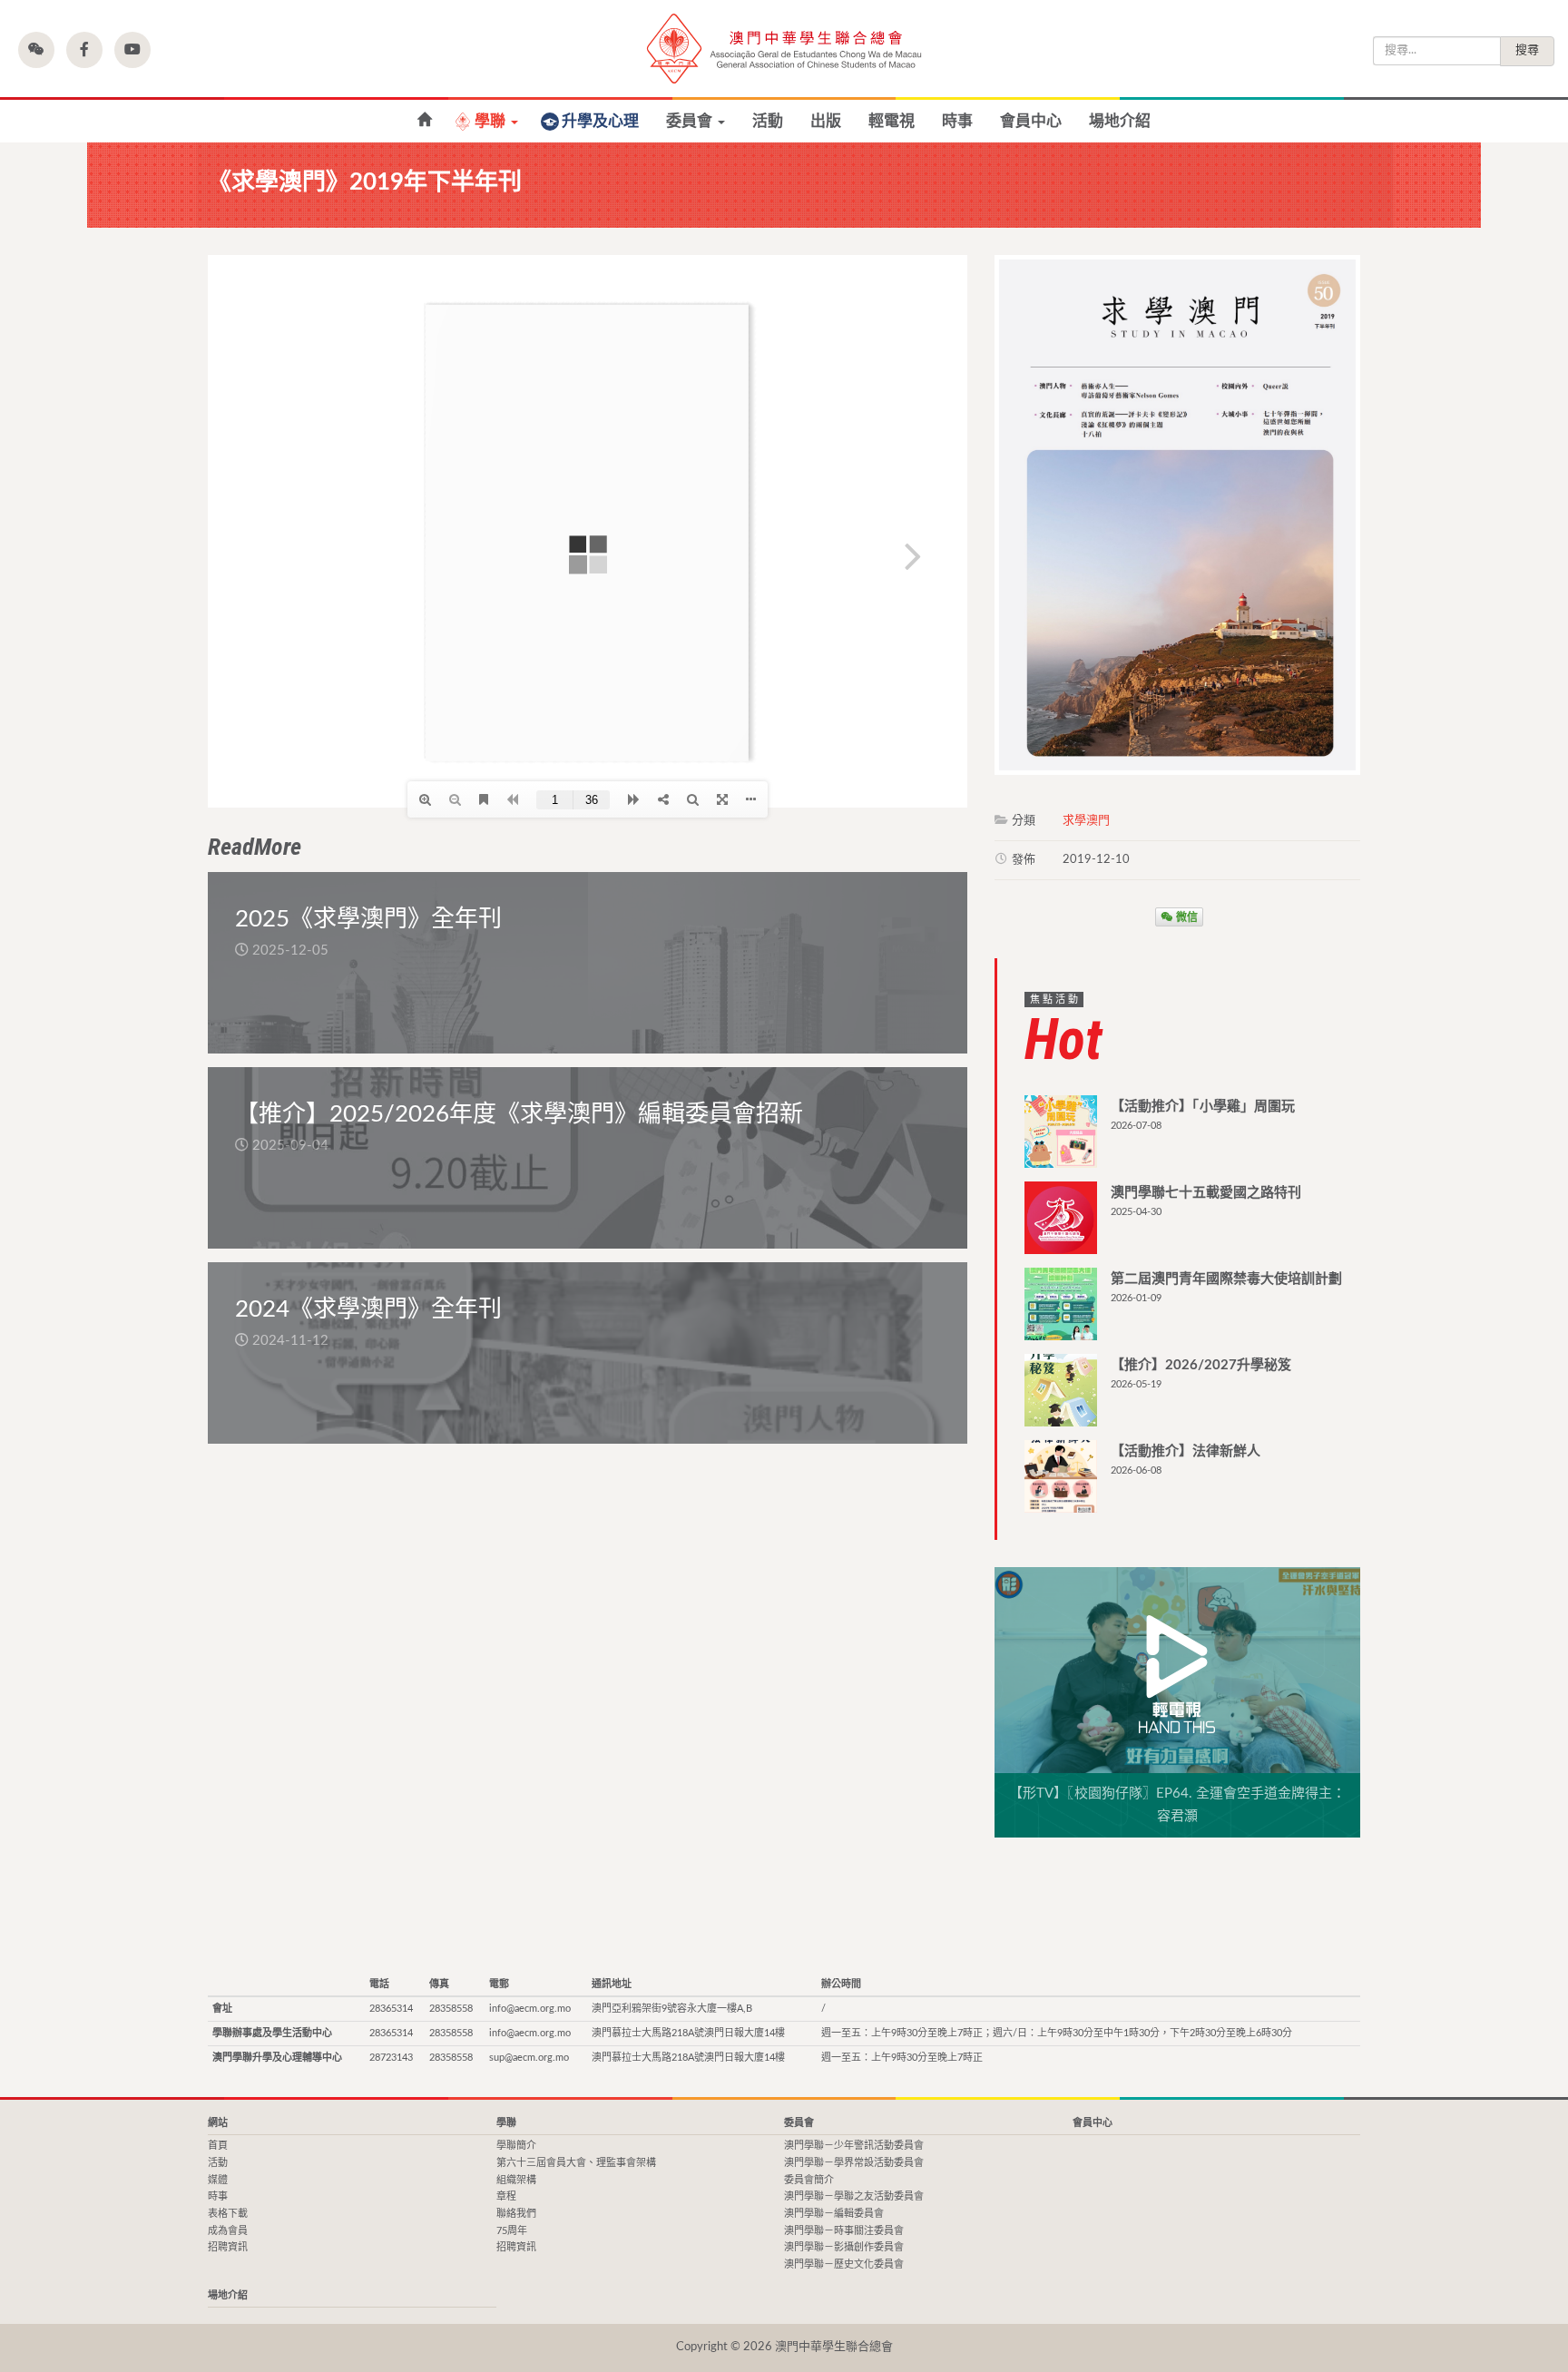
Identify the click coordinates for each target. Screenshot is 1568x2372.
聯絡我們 (516, 2214)
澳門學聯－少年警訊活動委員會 (854, 2146)
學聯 (492, 121)
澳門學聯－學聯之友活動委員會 (854, 2196)
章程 (506, 2196)
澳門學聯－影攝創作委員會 (844, 2247)
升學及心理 (600, 121)
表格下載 (228, 2214)
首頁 (218, 2146)
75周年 (512, 2231)
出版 (826, 121)
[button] (36, 50)
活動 (768, 121)
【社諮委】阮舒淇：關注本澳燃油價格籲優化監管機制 (424, 120)
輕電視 (892, 121)
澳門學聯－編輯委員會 (834, 2214)
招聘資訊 (228, 2247)
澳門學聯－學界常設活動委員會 (854, 2163)
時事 (957, 121)
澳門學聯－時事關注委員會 (844, 2231)
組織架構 (516, 2180)
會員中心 (1031, 121)
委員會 (691, 121)
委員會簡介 (809, 2180)
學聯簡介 (516, 2146)
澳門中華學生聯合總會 (784, 49)
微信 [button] (1186, 916)
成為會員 (228, 2231)
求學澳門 (1086, 821)
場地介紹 (1120, 121)
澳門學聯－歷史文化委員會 (844, 2264)
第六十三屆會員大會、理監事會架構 (576, 2163)
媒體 (218, 2180)
